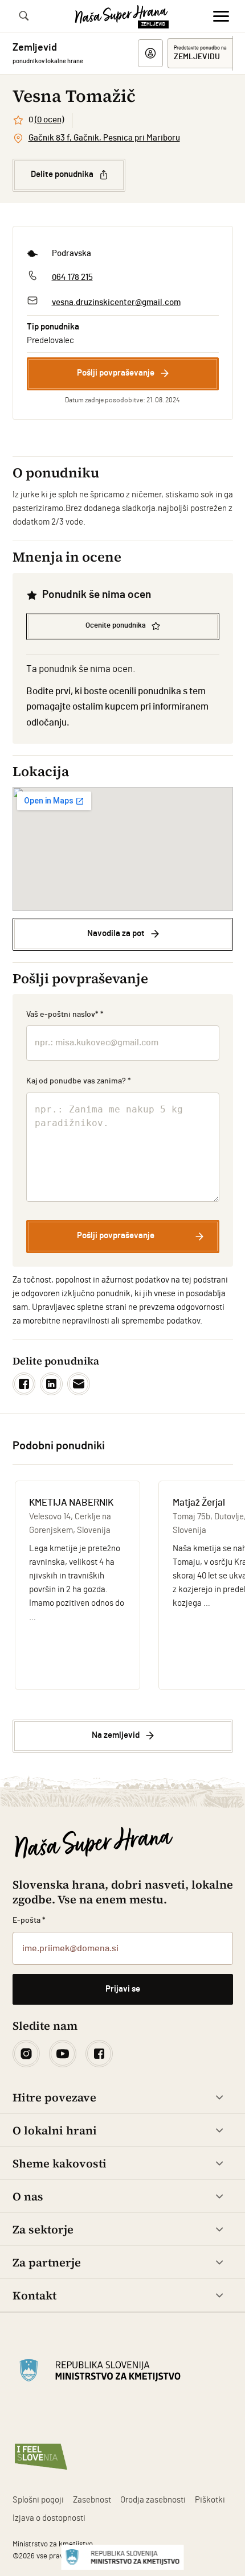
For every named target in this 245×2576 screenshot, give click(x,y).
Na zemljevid (116, 1735)
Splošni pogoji (38, 2500)
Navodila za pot (116, 933)
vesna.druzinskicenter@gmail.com (116, 302)
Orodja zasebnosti (153, 2500)
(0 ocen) (49, 120)
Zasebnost (92, 2500)
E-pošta (29, 1920)
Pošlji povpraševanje (116, 373)
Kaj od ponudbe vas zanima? (79, 1081)
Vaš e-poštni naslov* (65, 1015)
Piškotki (210, 2500)
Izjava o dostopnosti (49, 2518)
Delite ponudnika (62, 174)
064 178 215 (72, 277)
